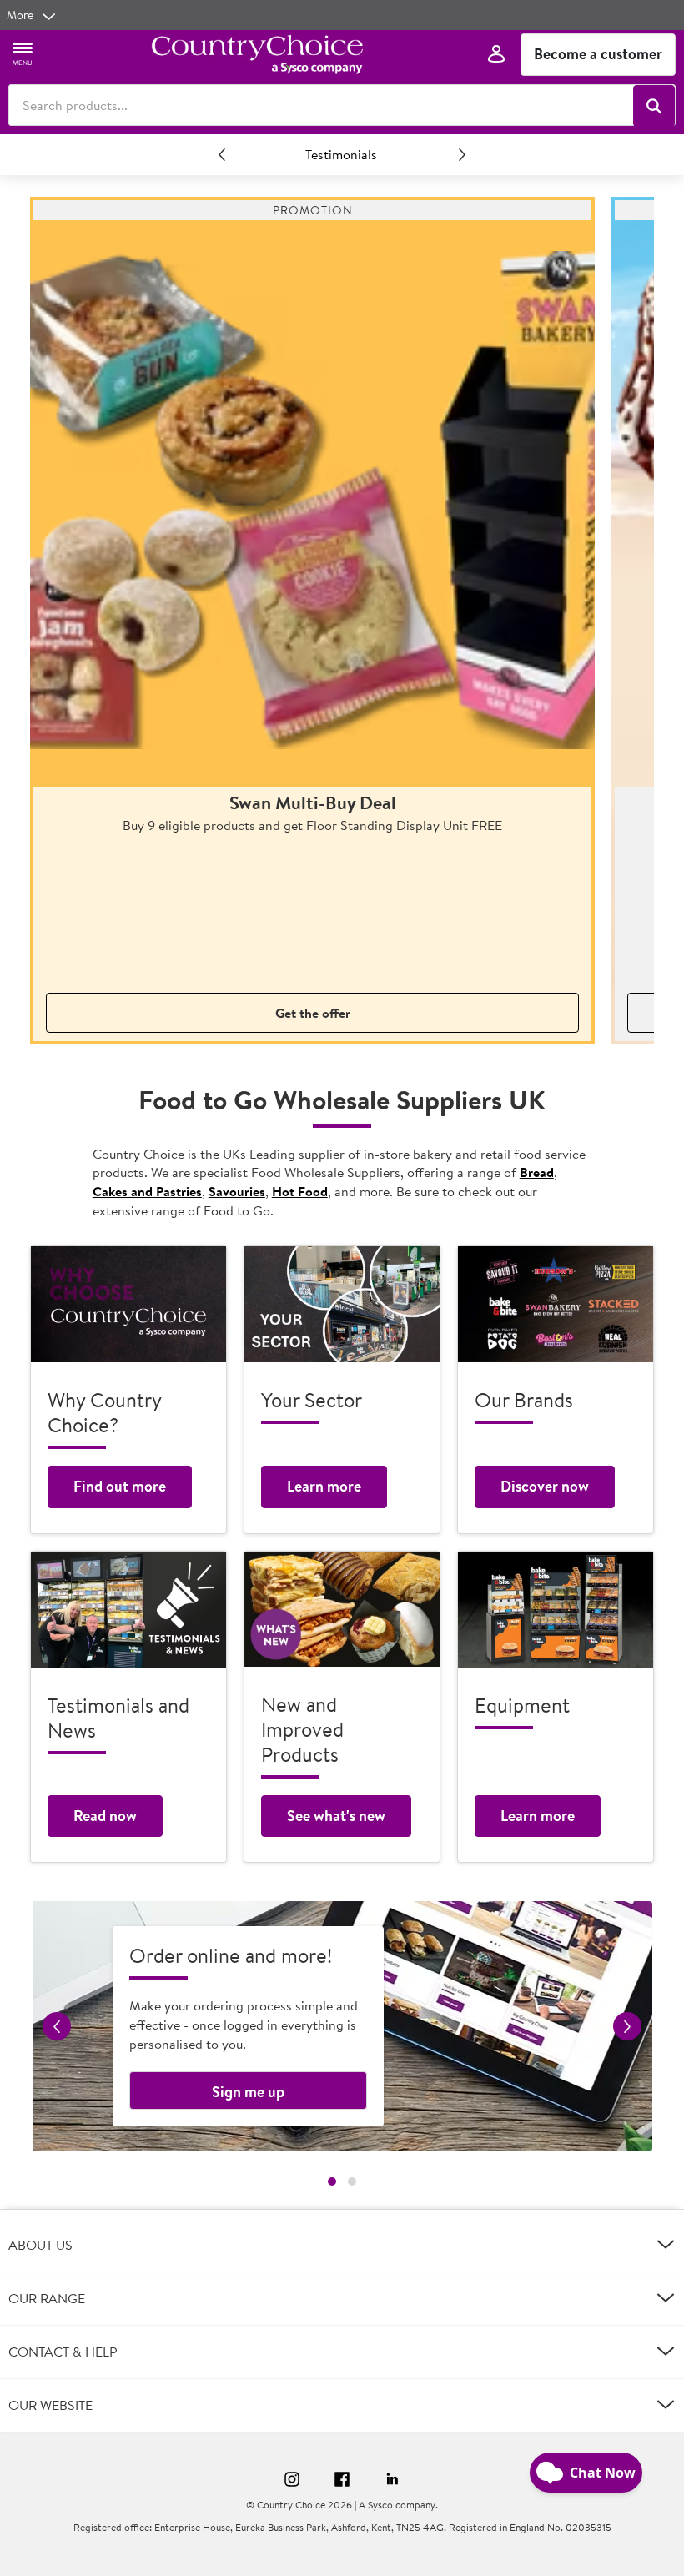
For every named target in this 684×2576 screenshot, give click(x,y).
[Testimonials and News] (128, 1610)
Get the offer (313, 1013)
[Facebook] (342, 2482)
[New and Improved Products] (342, 1609)
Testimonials (341, 154)
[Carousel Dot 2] (352, 2181)
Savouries (237, 1191)
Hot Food (300, 1191)
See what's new (336, 1816)
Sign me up (248, 2092)
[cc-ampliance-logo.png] (257, 54)
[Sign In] (496, 55)
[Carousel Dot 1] (332, 2181)
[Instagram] (292, 2482)
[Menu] (23, 53)
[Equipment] (556, 1610)
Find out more (120, 1486)
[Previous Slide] (222, 154)
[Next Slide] (462, 154)
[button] (654, 106)
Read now (105, 1816)
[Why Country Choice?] (128, 1304)
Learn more (324, 1486)
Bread (537, 1172)
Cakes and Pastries (147, 1191)
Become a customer (598, 54)
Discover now (545, 1486)
